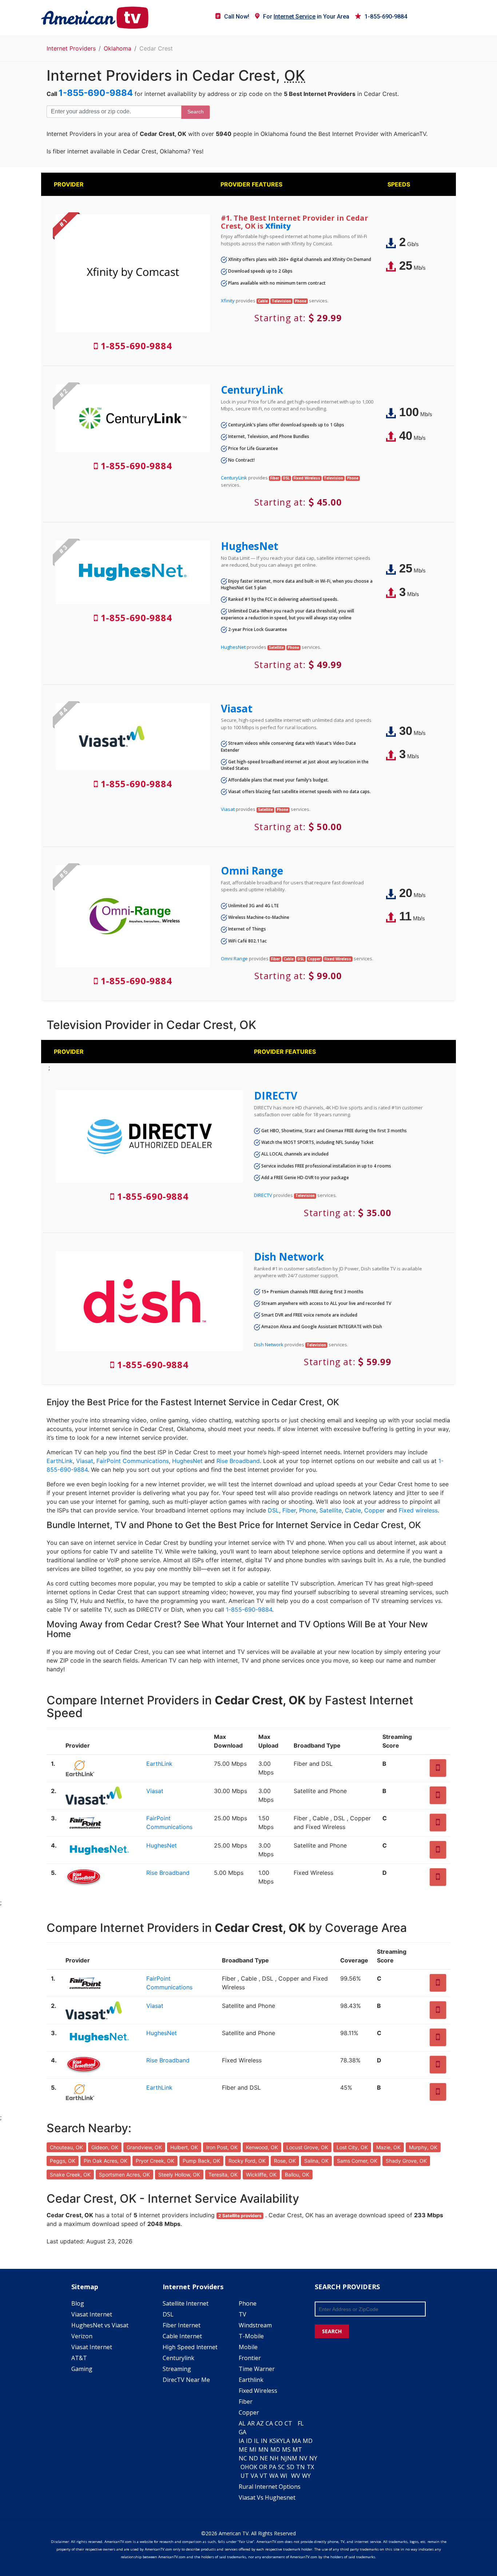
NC (243, 2458)
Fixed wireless (418, 1510)
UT (245, 2476)
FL (301, 2423)
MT (297, 2450)
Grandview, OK (144, 2147)
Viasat (237, 708)
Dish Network (289, 1257)
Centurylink (178, 2358)
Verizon (82, 2336)
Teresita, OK (223, 2175)
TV (242, 2314)
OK (253, 2467)
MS (286, 2450)
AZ (260, 2423)
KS (273, 2441)
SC (281, 2467)
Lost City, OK (352, 2147)
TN (301, 2467)
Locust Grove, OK (307, 2147)
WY (306, 2476)
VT (264, 2476)
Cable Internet (182, 2336)
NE (264, 2458)
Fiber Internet (182, 2325)
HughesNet (250, 546)
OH (245, 2467)
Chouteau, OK (66, 2147)
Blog (78, 2303)
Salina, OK (316, 2161)
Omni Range (252, 871)
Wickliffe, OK (261, 2175)
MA (296, 2441)
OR (263, 2467)
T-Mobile (251, 2336)
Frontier (250, 2358)
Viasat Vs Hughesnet (267, 2497)
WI (284, 2476)
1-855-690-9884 (386, 17)
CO (279, 2423)
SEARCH (332, 2331)
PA (273, 2467)
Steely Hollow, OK (179, 2175)
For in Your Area (306, 17)
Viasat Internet (92, 2314)
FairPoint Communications (133, 1461)
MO (275, 2450)
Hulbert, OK (184, 2147)
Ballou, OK (297, 2175)
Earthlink (251, 2380)
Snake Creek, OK (70, 2175)
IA (241, 2441)
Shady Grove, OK (406, 2161)
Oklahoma (118, 48)
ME (243, 2450)
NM (292, 2458)
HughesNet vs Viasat (100, 2325)
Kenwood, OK (262, 2147)
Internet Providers (71, 48)
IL (257, 2441)
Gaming (82, 2369)
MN (263, 2450)
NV (303, 2458)
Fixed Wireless (258, 2391)
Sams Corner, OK (357, 2161)
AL (242, 2423)
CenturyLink (252, 390)
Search (196, 112)
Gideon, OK (105, 2147)
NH (274, 2458)
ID (249, 2441)
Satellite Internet (186, 2303)
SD (291, 2467)
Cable (353, 1510)
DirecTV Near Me (186, 2380)
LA (287, 2441)
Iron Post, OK (222, 2147)
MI (253, 2450)
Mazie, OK (388, 2147)
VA (254, 2476)
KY (280, 2441)
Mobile (248, 2347)
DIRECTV (276, 1096)
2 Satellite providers (240, 2216)
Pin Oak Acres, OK (106, 2161)
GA (242, 2432)
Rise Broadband (238, 1461)
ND (253, 2458)
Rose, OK (285, 2161)
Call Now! (237, 17)
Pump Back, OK (201, 2161)
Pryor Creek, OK (155, 2161)
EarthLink (60, 1461)
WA (274, 2476)
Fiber (289, 1510)
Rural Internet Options (270, 2487)
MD (308, 2441)
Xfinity (278, 226)
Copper (375, 1510)
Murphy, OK (423, 2147)
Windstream (255, 2325)
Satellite (331, 1510)
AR (251, 2423)
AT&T (79, 2358)
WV (296, 2476)
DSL (273, 1510)
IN (264, 2441)
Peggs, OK (63, 2161)
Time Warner (257, 2369)
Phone (308, 1510)
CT (288, 2423)
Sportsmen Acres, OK (124, 2175)
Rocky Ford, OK (247, 2161)
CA (269, 2423)
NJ (284, 2458)
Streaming (177, 2369)
